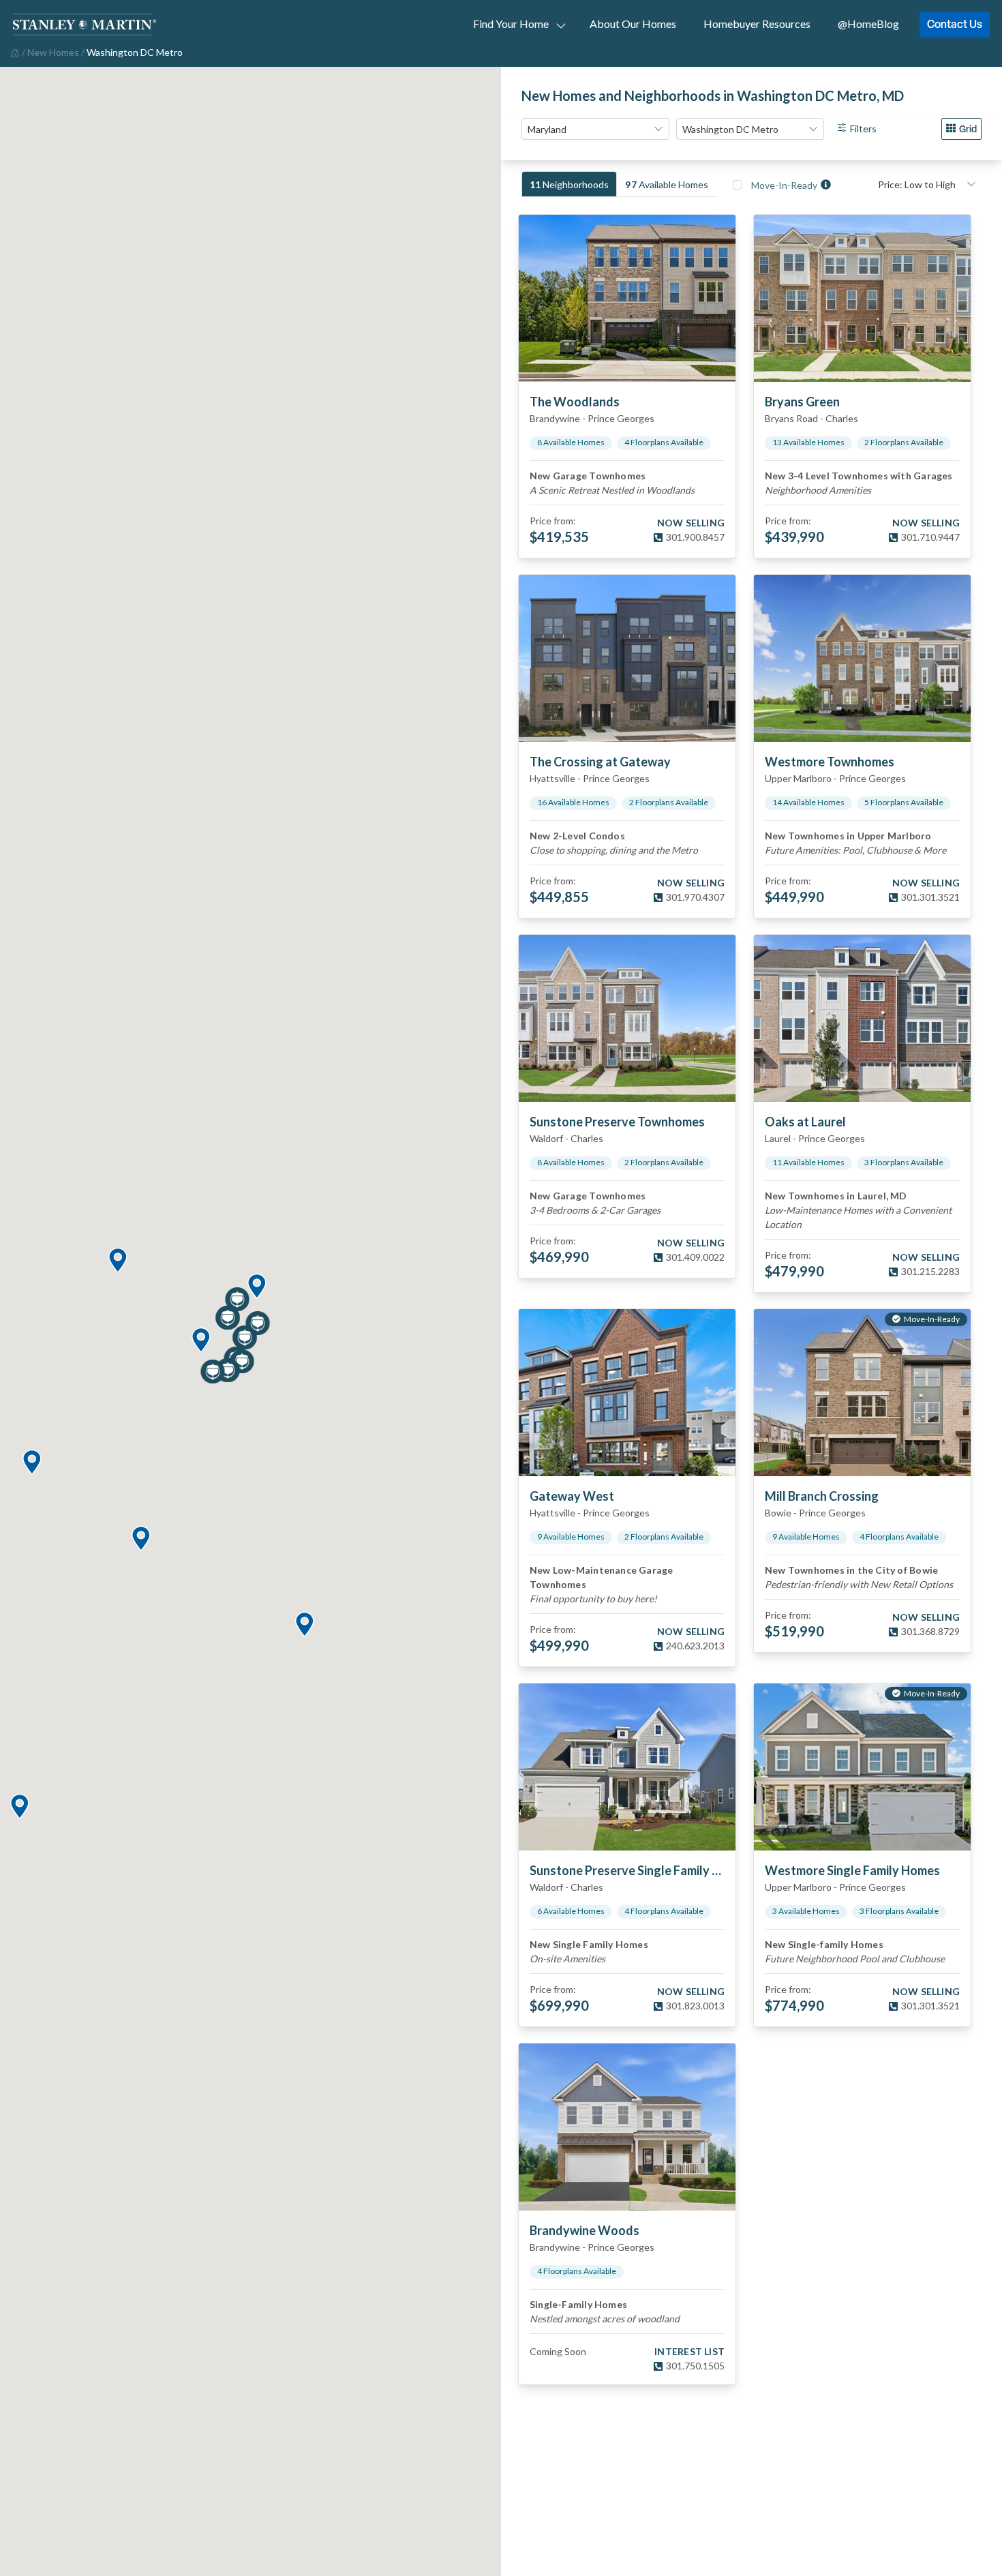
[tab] (569, 184)
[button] (256, 1287)
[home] (13, 52)
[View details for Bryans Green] (862, 298)
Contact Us (955, 24)
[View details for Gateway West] (627, 1393)
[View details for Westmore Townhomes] (862, 658)
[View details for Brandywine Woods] (627, 2127)
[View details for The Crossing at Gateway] (627, 658)
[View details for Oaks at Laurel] (862, 1018)
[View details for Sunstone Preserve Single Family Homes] (627, 1767)
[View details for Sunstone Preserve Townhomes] (627, 1018)
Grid (968, 129)
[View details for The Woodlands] (627, 298)
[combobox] (595, 129)
